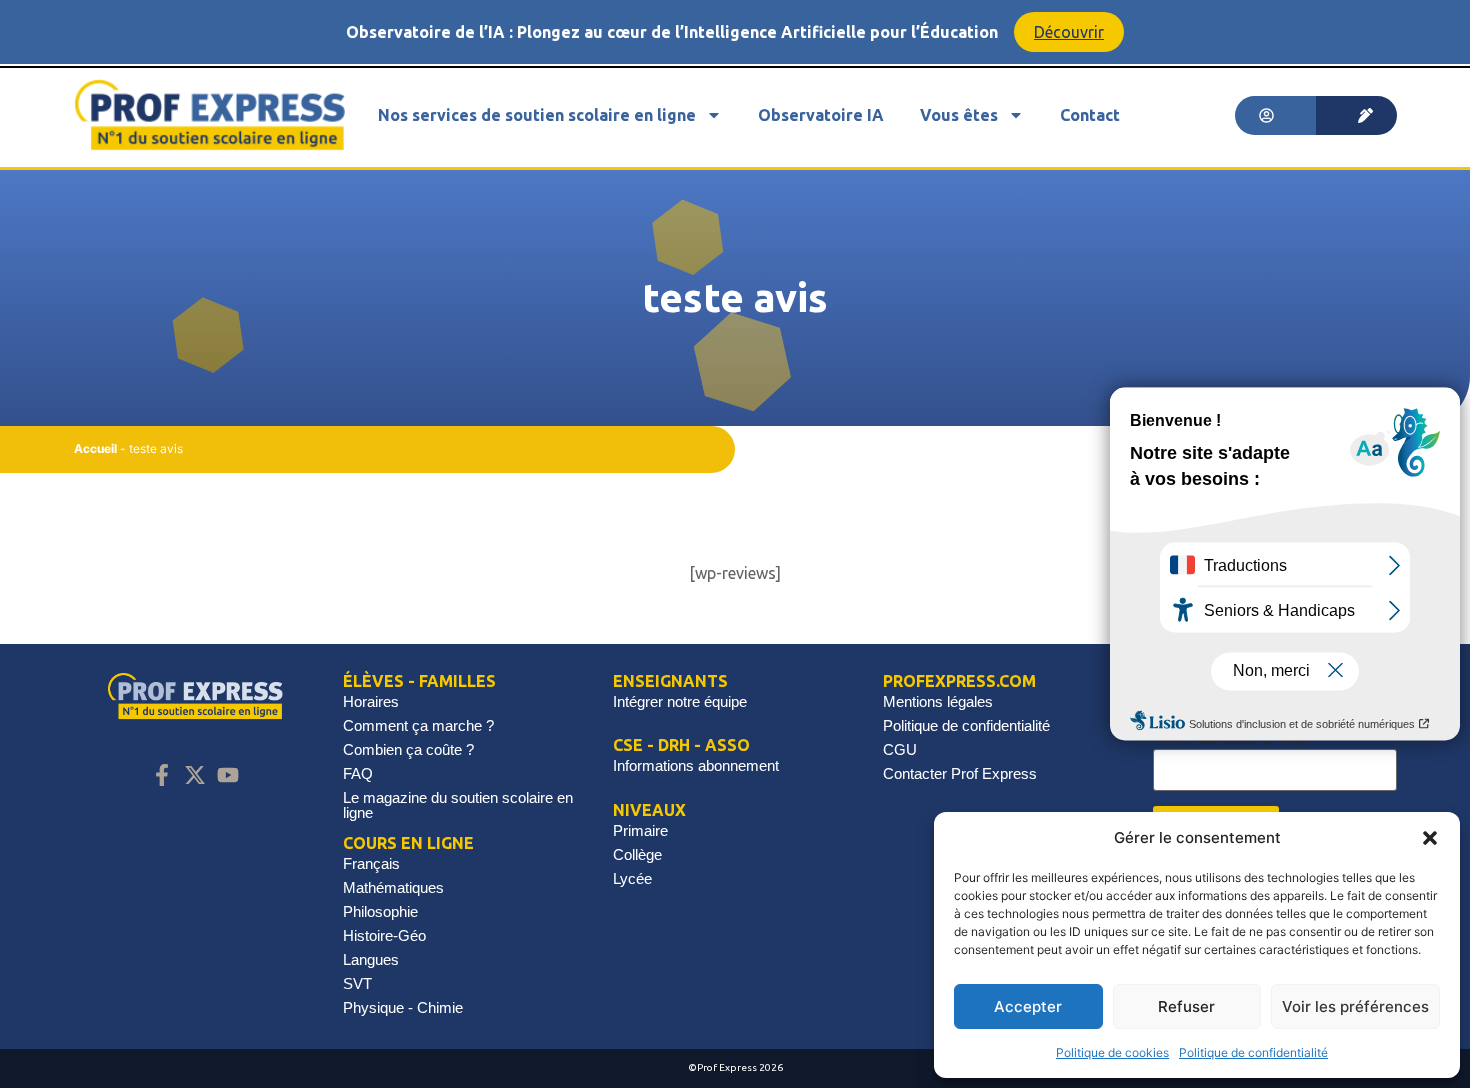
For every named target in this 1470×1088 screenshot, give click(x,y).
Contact (1090, 115)
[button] (1430, 838)
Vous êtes (959, 115)
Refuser (1186, 1006)
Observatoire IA (821, 115)
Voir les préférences (1355, 1006)
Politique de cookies (1112, 1052)
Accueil (95, 448)
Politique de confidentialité (1253, 1052)
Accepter (1028, 1006)
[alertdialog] (735, 32)
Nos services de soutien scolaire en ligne (537, 115)
